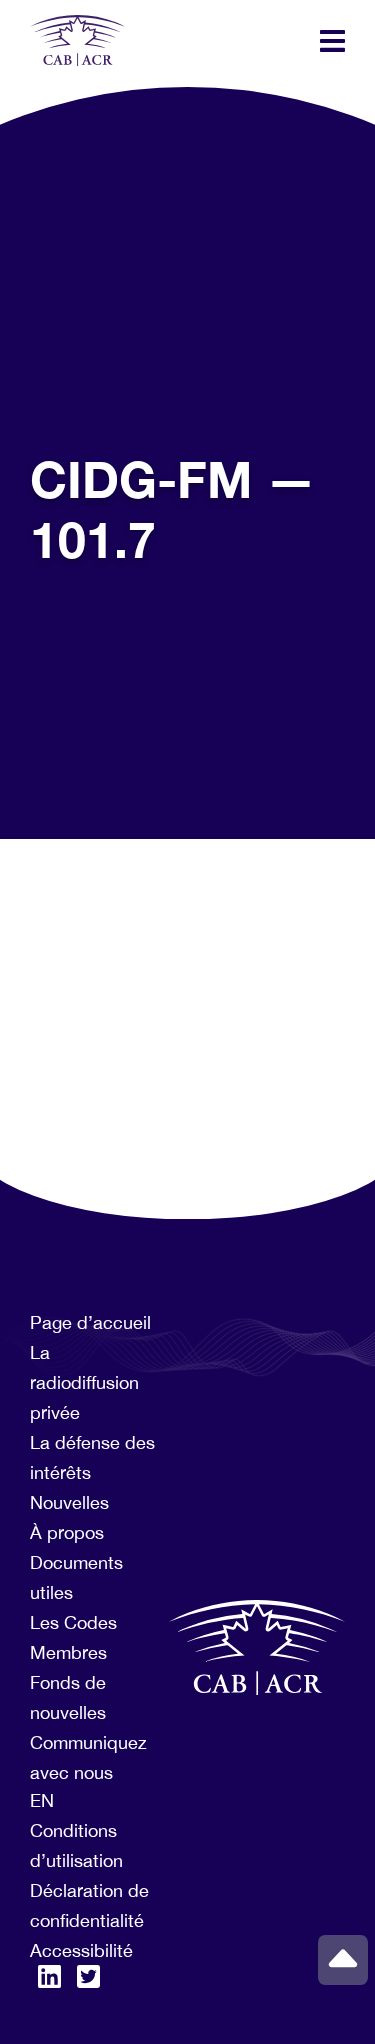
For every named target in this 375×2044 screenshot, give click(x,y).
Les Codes (73, 1622)
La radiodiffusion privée (84, 1382)
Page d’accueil (90, 1322)
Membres (68, 1652)
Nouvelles (69, 1502)
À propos (67, 1532)
